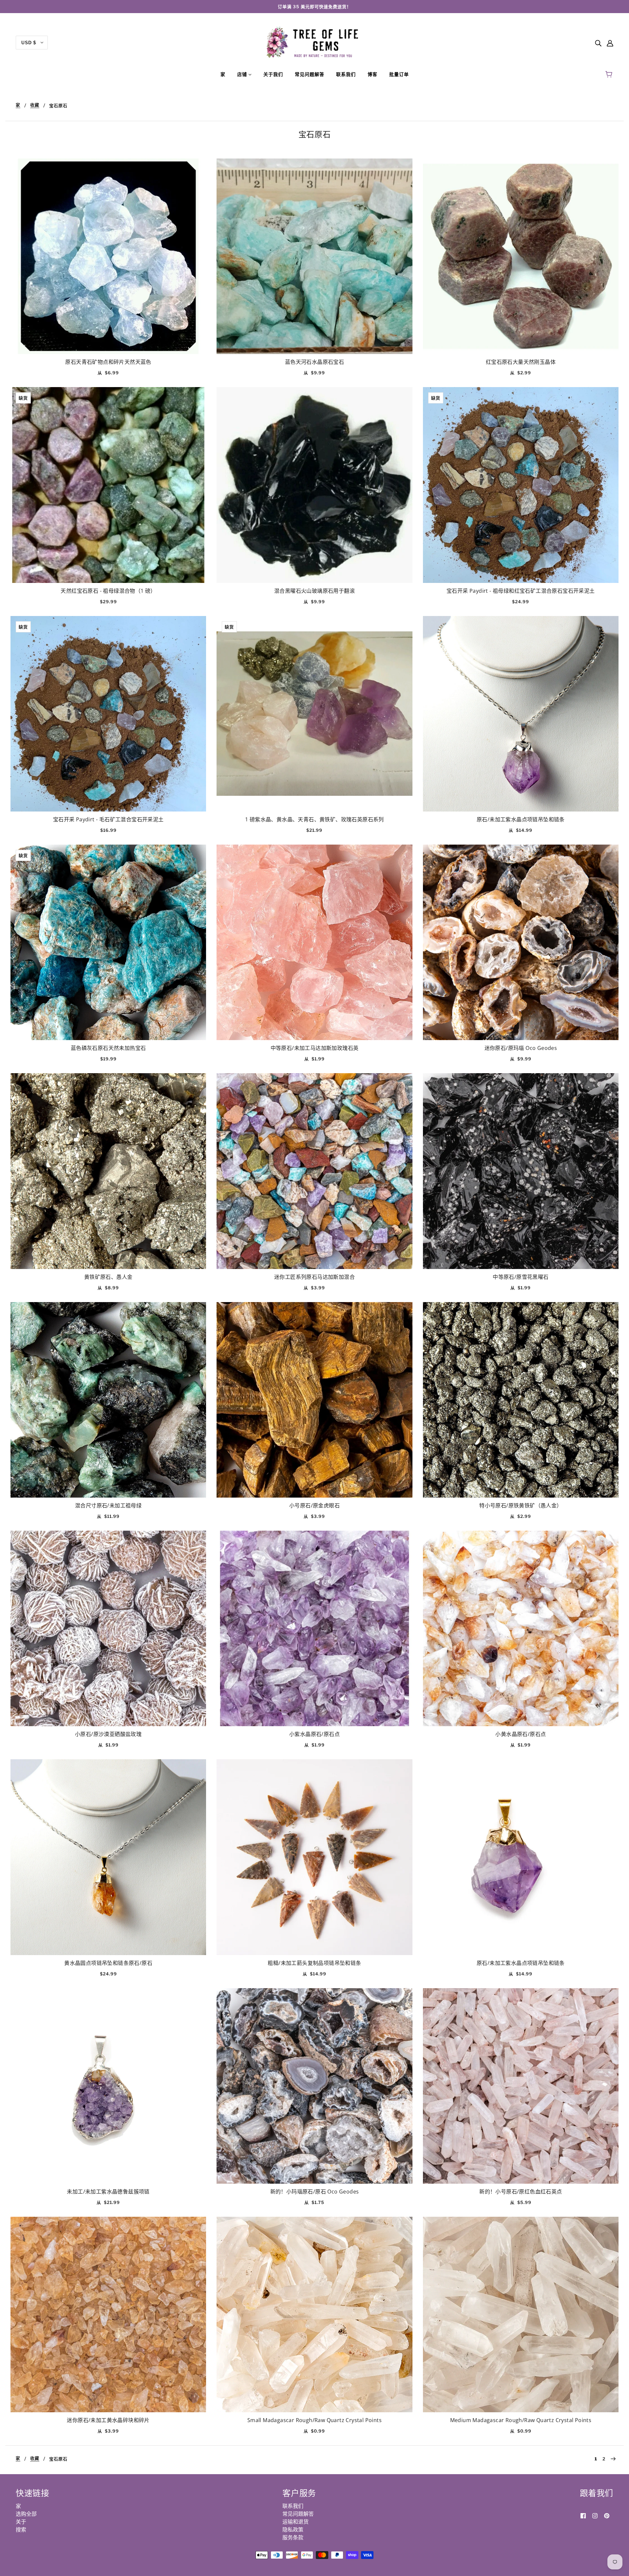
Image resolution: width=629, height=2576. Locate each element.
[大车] (610, 74)
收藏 (35, 105)
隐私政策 (293, 2529)
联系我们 (293, 2506)
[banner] (315, 42)
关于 (21, 2522)
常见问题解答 (298, 2514)
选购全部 (26, 2514)
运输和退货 (295, 2522)
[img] (598, 43)
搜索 (21, 2529)
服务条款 (293, 2537)
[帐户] (610, 43)
